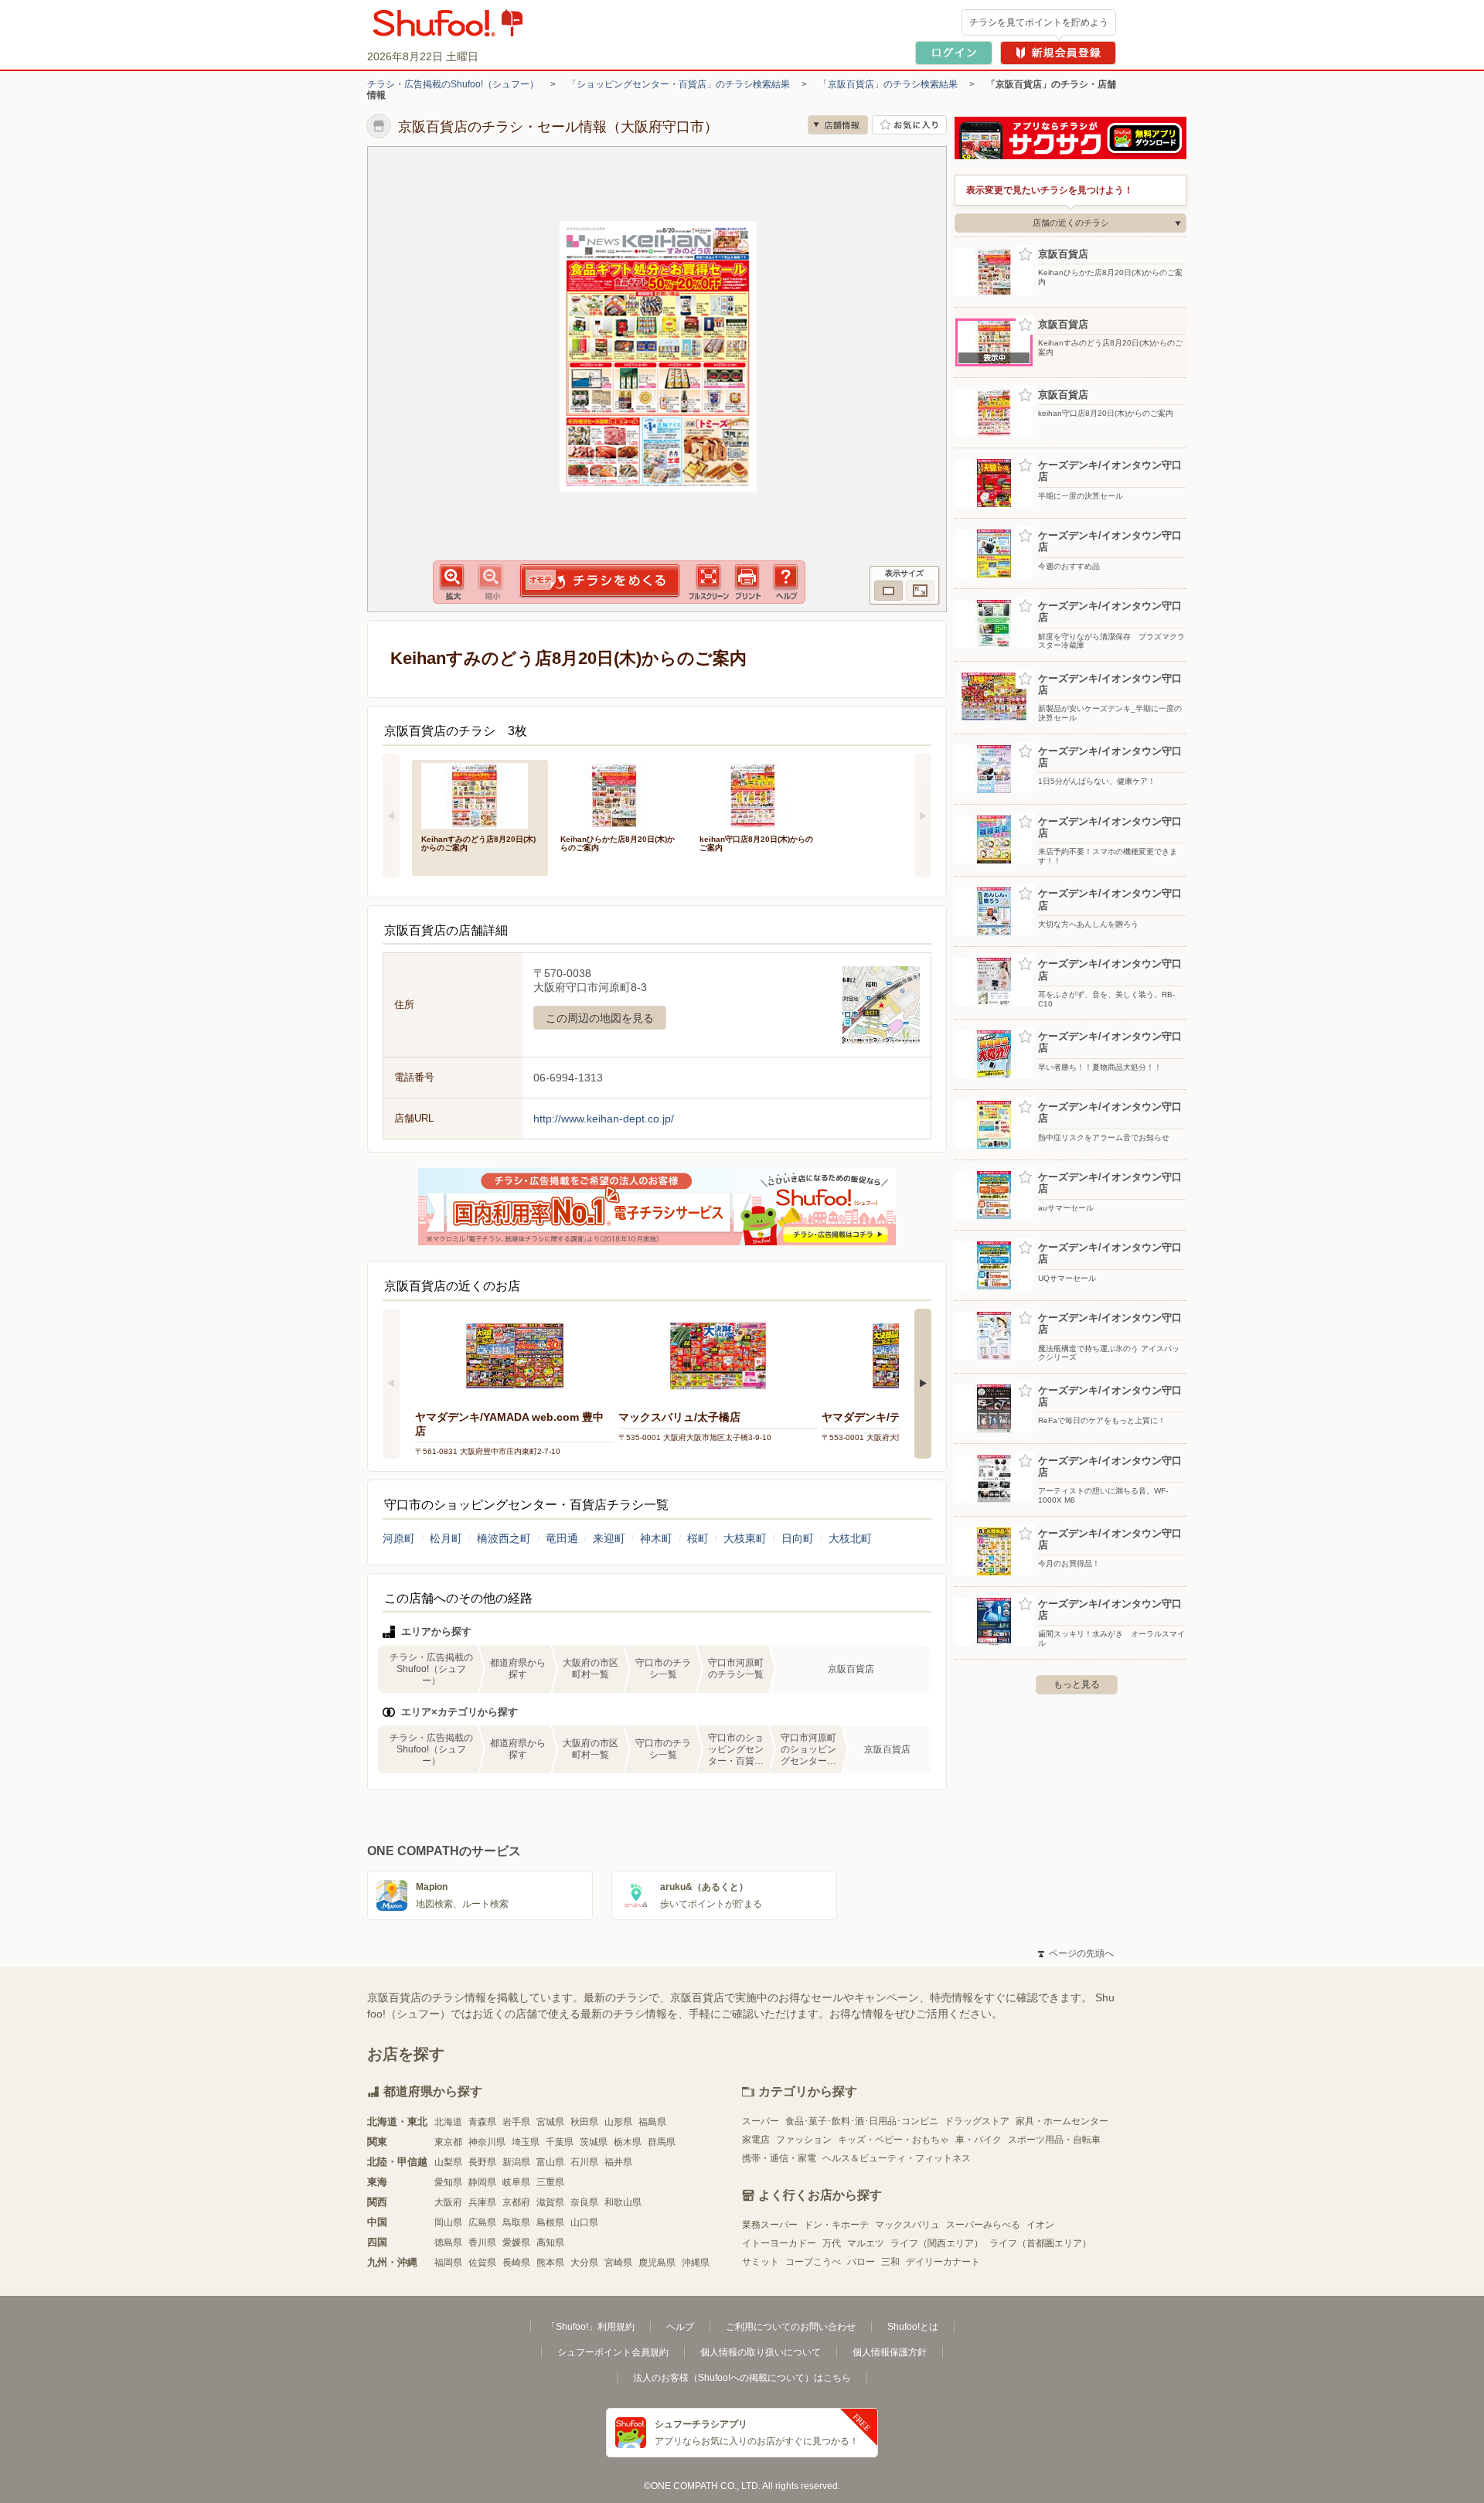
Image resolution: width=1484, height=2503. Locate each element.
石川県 (584, 2162)
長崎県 (516, 2263)
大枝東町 (745, 1538)
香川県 (482, 2242)
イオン (1040, 2225)
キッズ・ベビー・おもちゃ (893, 2140)
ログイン (954, 53)
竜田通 (562, 1538)
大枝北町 (850, 1538)
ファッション (804, 2140)
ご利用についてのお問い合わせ (791, 2327)
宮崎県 (618, 2263)
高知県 (550, 2242)
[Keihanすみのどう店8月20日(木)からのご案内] (480, 794)
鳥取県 (516, 2222)
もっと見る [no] (1077, 1684)
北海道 (448, 2122)
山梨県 (448, 2162)
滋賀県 (550, 2202)
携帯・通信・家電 (779, 2158)
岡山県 (448, 2222)
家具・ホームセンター (1062, 2121)
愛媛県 (516, 2242)
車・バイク (979, 2140)
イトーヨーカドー (779, 2243)
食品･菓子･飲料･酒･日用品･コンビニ (862, 2121)
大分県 (584, 2263)
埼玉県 (526, 2142)
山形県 (618, 2122)
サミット (761, 2262)
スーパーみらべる (983, 2225)
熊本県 (550, 2263)
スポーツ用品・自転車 (1054, 2140)
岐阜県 (516, 2182)
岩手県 (516, 2122)
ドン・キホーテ (836, 2225)
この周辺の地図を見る (600, 1018)
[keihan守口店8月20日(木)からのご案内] (758, 794)
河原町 (399, 1538)
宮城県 (550, 2122)
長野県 (482, 2162)
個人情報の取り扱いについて (761, 2352)
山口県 (584, 2222)
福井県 (618, 2162)
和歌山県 (623, 2202)
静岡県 (482, 2182)
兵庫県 (482, 2202)
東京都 (448, 2142)
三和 (890, 2262)
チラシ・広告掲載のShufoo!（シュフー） (453, 84)
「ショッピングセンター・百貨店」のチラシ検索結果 (679, 84)
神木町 (656, 1538)
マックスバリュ (907, 2225)
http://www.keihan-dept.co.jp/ (604, 1119)
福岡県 (448, 2263)
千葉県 (560, 2142)
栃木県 (628, 2142)
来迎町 (609, 1538)
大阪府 (448, 2202)
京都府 (516, 2202)
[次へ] (923, 816)
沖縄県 (696, 2263)
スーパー (761, 2121)
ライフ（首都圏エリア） (1040, 2243)
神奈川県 (487, 2142)
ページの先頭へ (1076, 1953)
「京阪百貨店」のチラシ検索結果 (888, 84)
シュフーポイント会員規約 (613, 2352)
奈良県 (584, 2202)
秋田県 (584, 2122)
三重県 (550, 2182)
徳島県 (448, 2242)
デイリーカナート (943, 2262)
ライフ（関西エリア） (937, 2243)
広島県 (482, 2222)
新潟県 (516, 2162)
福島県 (652, 2122)
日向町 (798, 1538)
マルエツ (866, 2243)
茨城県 (594, 2142)
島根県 (550, 2222)
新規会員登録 (1058, 53)
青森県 (482, 2122)
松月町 (446, 1538)
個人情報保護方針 (890, 2352)
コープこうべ (813, 2262)
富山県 (550, 2162)
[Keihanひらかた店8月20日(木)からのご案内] (619, 794)
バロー (861, 2262)
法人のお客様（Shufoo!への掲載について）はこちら (742, 2378)
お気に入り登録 (1025, 255)
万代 (832, 2243)
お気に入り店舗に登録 (909, 125)
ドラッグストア (977, 2121)
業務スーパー (770, 2225)
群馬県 (662, 2142)
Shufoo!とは (913, 2327)
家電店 (756, 2140)
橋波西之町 (504, 1538)
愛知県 (448, 2182)
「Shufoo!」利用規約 (591, 2327)
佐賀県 (482, 2263)
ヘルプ (680, 2327)
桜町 (698, 1538)
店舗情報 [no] (838, 125)
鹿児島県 (657, 2263)
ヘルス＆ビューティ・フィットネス (897, 2158)
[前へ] (391, 816)
